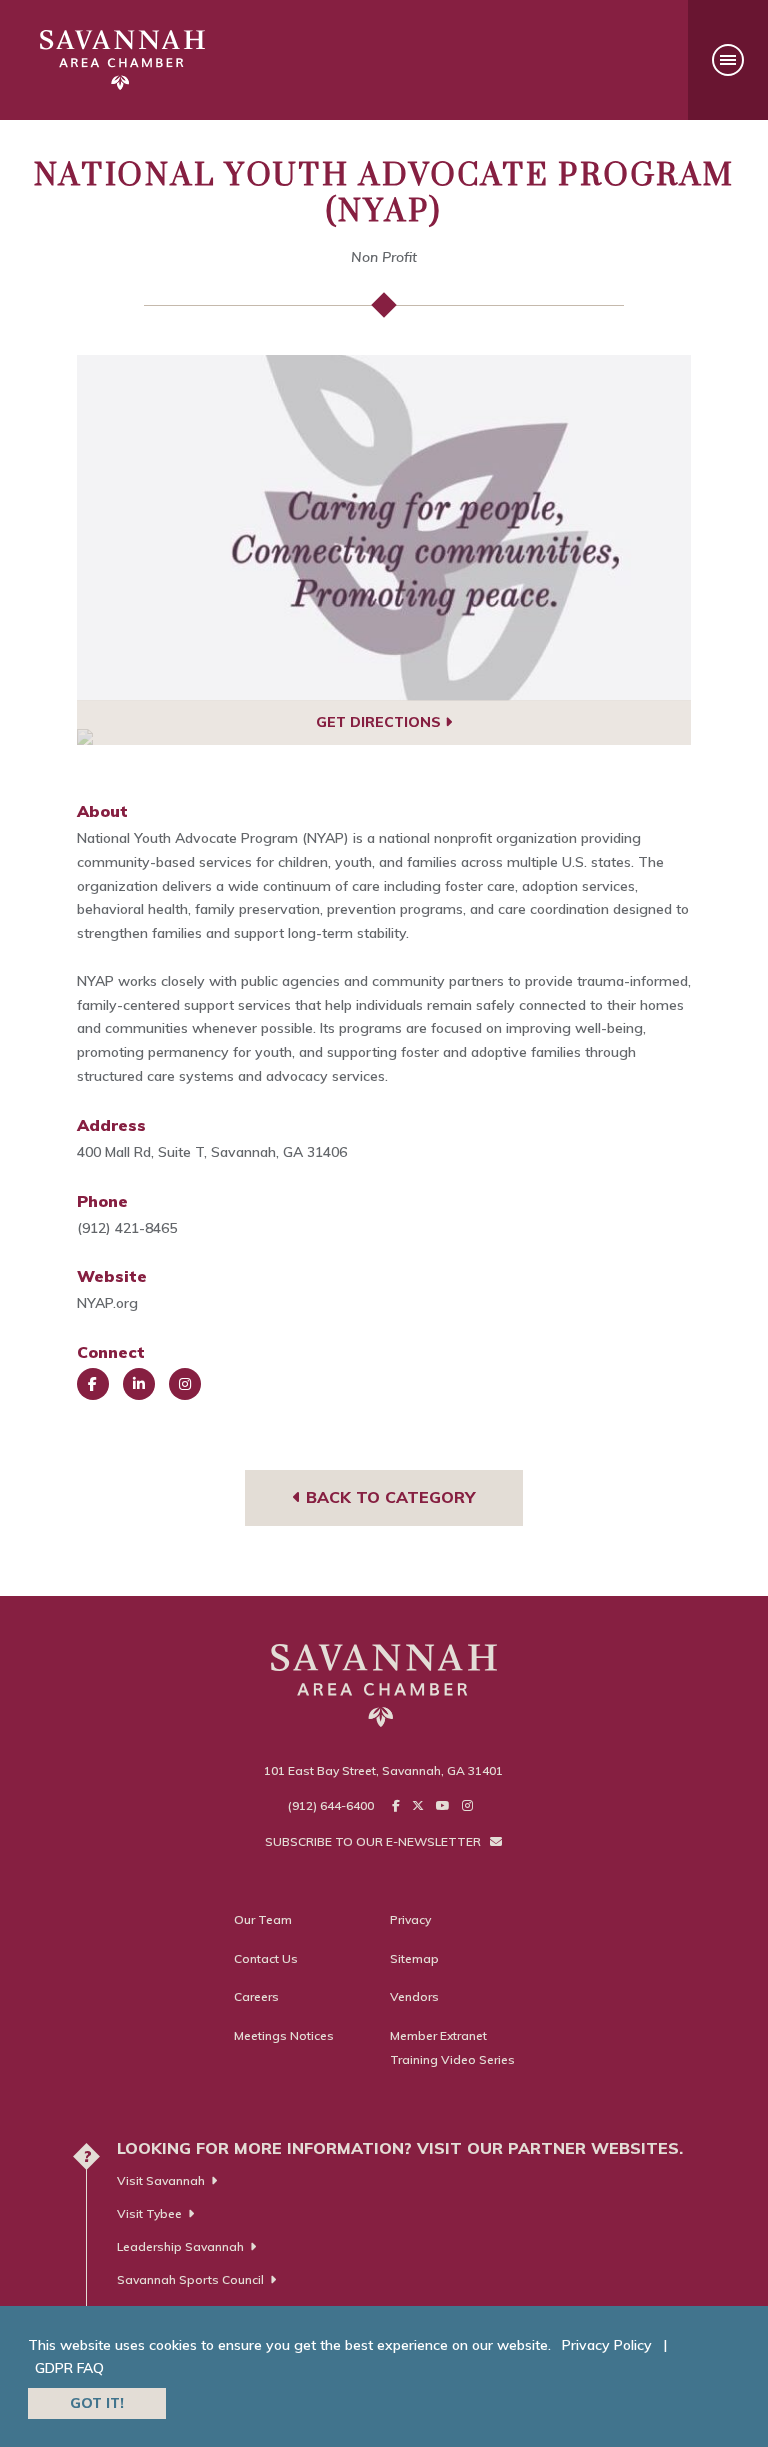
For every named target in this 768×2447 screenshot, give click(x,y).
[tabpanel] (384, 528)
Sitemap (414, 1958)
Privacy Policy (607, 2345)
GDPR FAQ (69, 2368)
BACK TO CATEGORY (388, 1497)
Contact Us (266, 1958)
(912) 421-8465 (127, 1228)
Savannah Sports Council (190, 2279)
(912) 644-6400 (331, 1805)
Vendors (414, 1996)
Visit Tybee (149, 2213)
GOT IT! (97, 2403)
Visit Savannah (161, 2180)
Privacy (410, 1919)
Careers (256, 1996)
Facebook (93, 1384)
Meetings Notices (284, 2035)
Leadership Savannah (180, 2246)
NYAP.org (107, 1303)
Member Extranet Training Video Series (452, 2047)
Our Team (263, 1919)
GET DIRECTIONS (380, 722)
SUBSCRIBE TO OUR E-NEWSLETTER (374, 1841)
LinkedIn (139, 1384)
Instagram (185, 1384)
